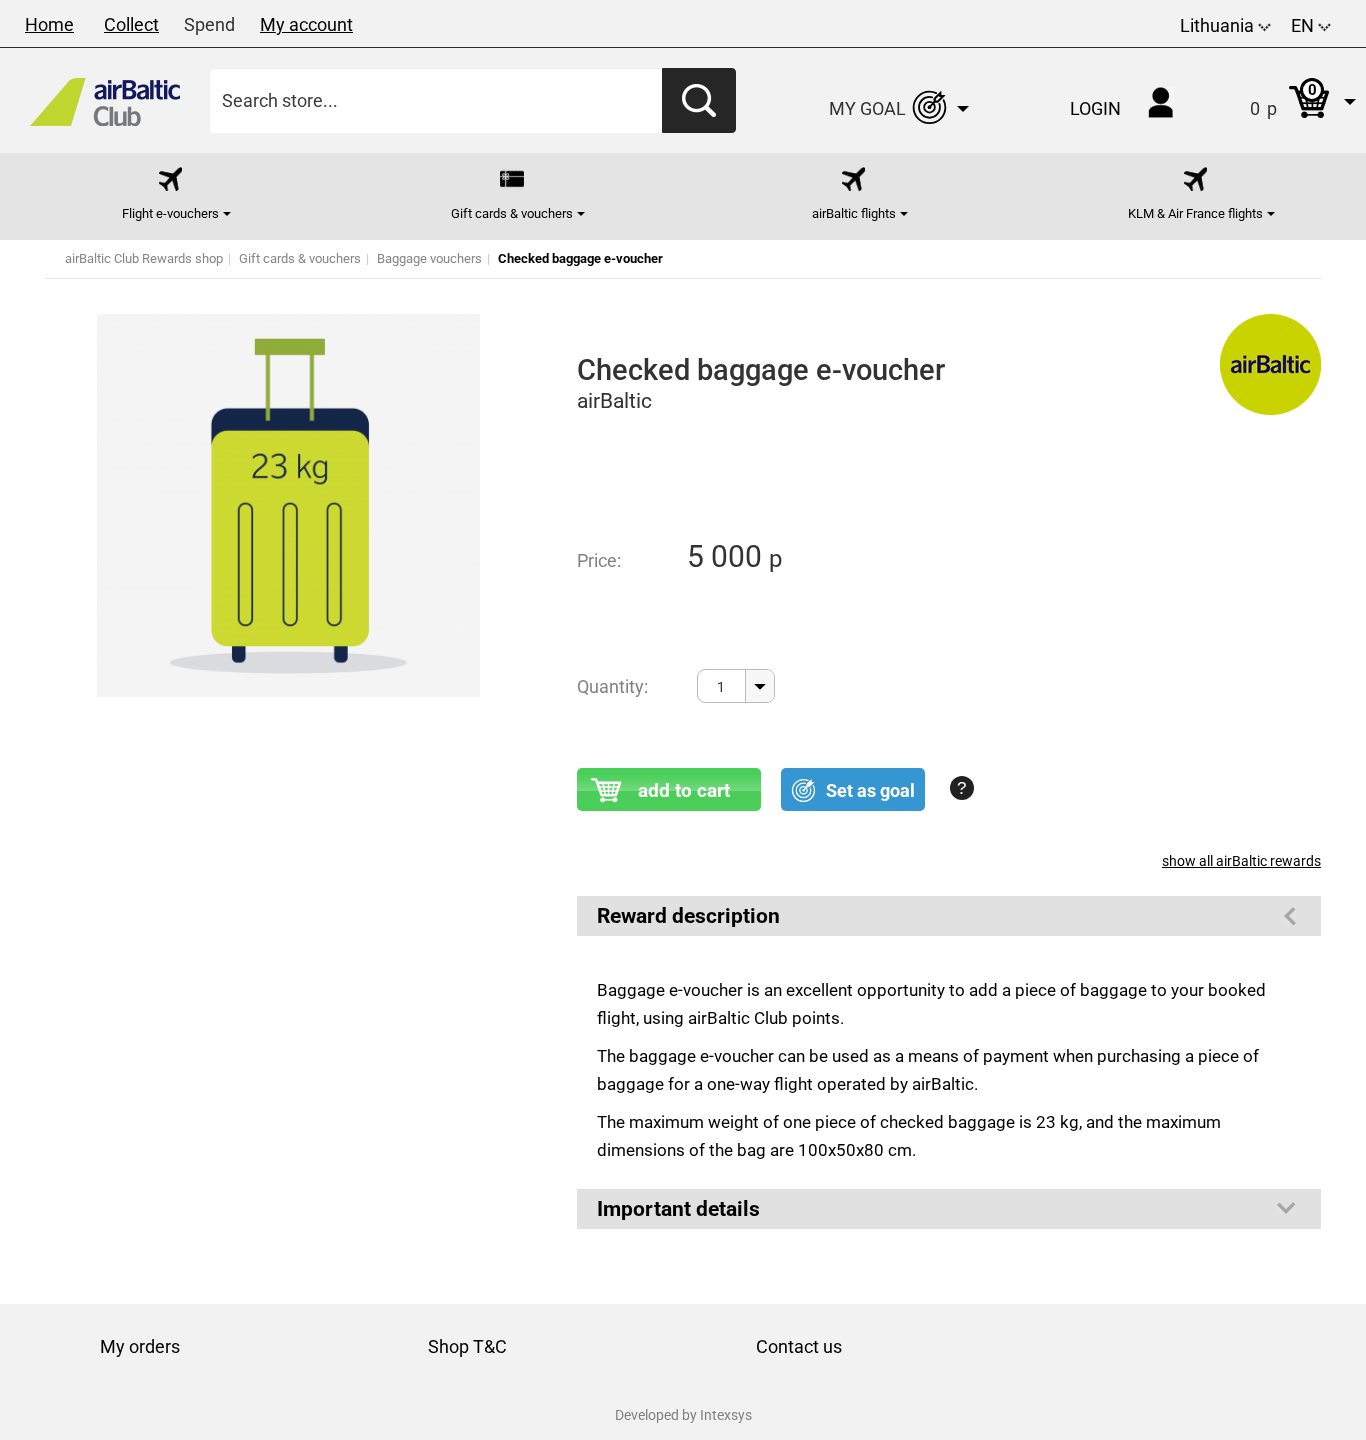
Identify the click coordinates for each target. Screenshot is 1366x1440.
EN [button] (1304, 25)
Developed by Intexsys (683, 1415)
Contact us (799, 1346)
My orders (140, 1346)
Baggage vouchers (429, 258)
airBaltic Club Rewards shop (144, 258)
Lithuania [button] (1219, 25)
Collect (131, 24)
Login (1095, 108)
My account (306, 24)
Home (49, 24)
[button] (1282, 100)
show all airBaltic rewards (1241, 861)
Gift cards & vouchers (300, 258)
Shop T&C (467, 1346)
